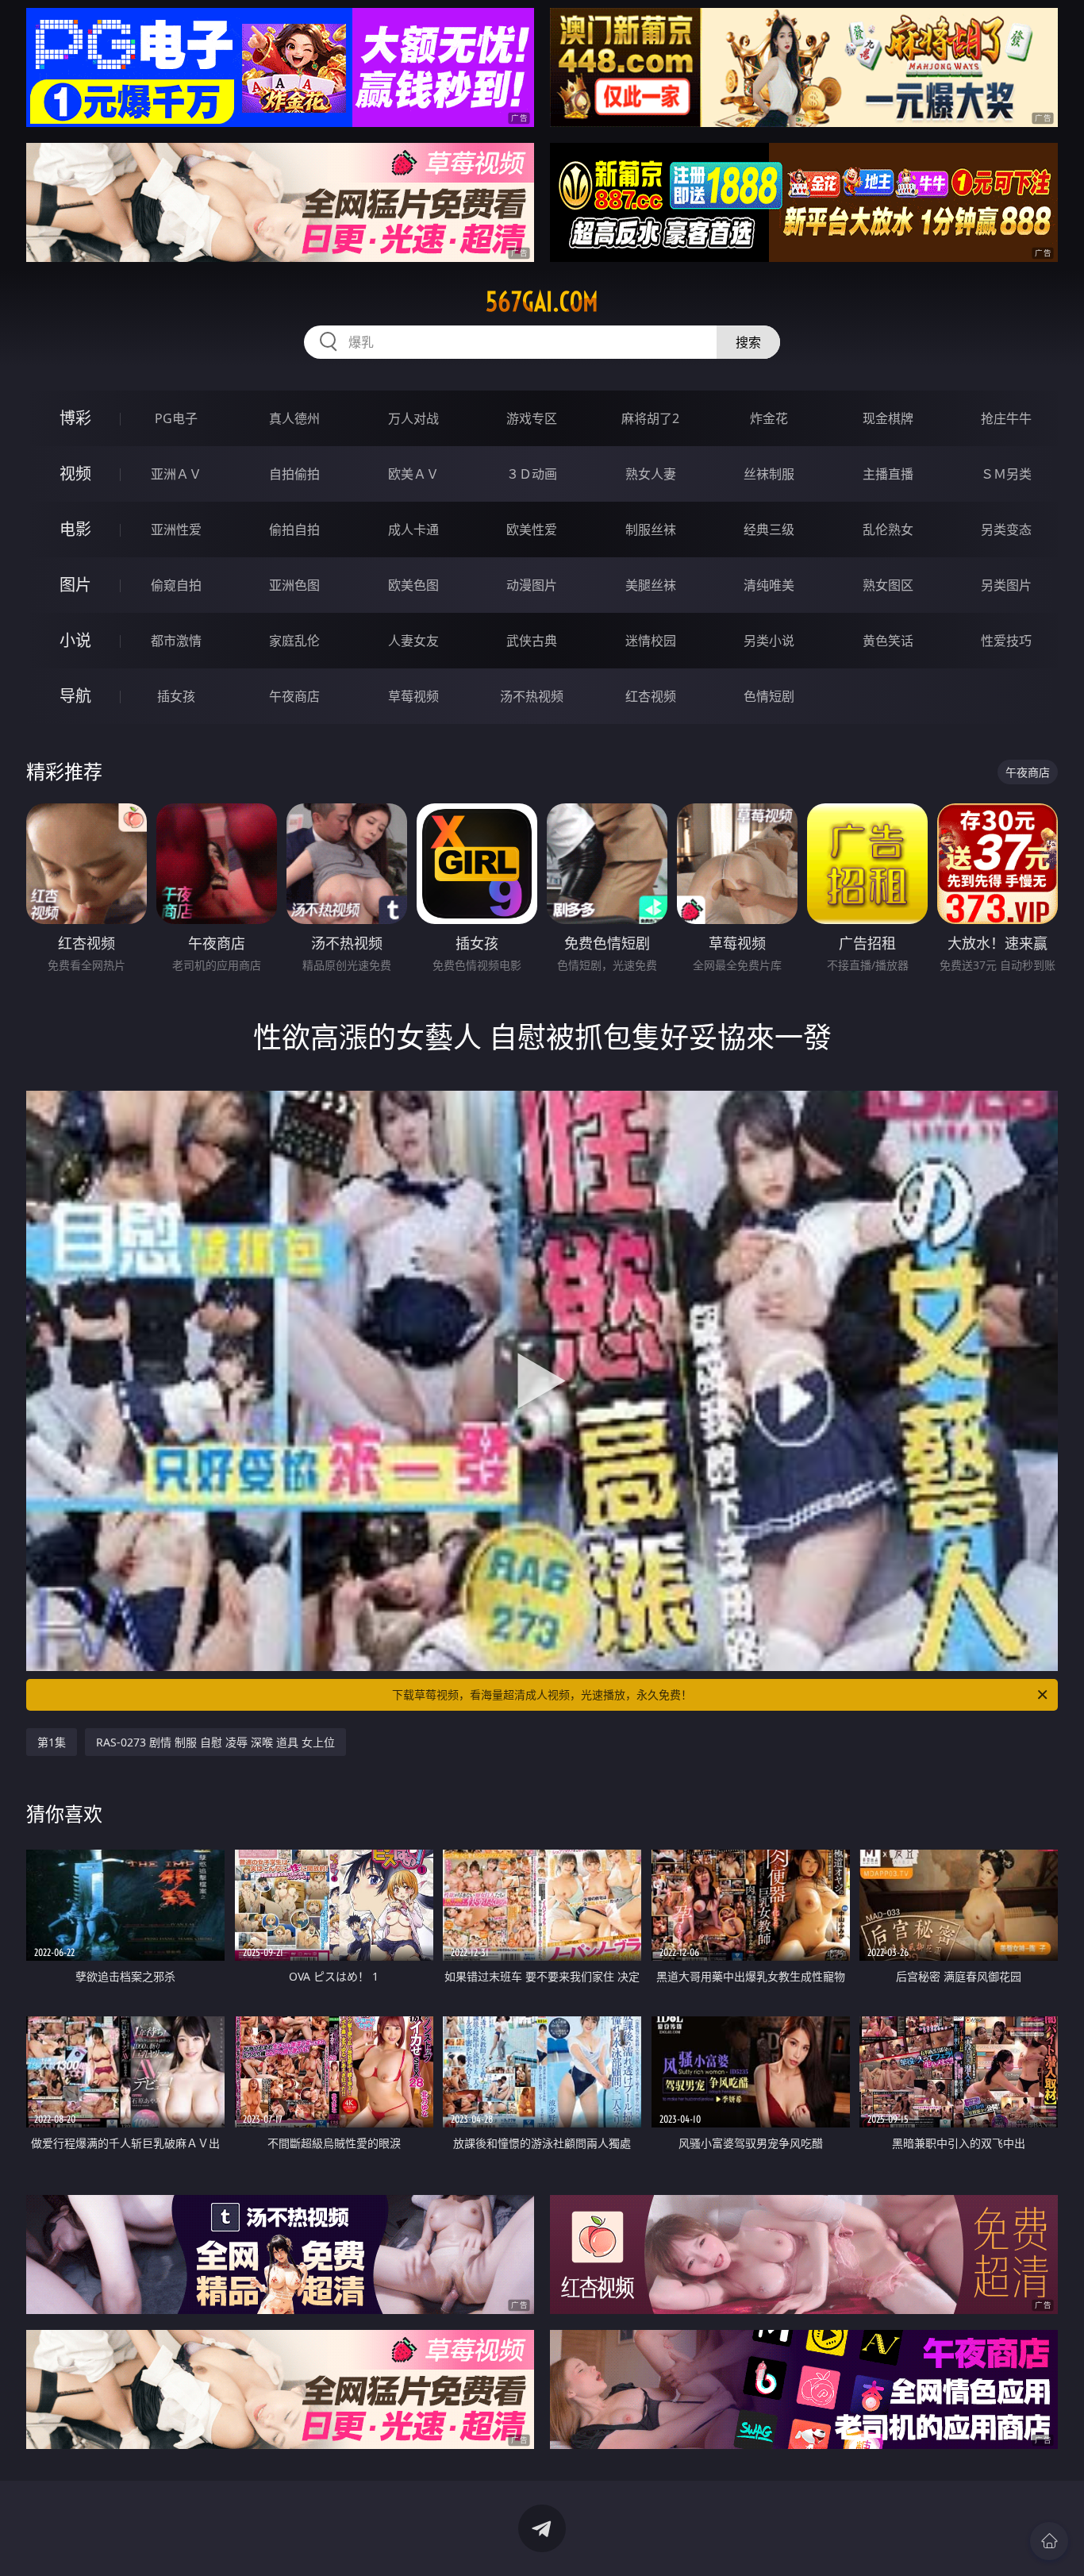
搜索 (748, 342)
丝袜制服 (769, 474)
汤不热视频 (532, 696)
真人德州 (294, 418)
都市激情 (176, 641)
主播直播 (888, 474)
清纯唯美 (769, 585)
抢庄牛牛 (1006, 418)
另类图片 (1006, 585)
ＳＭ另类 (1006, 474)
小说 (75, 640)
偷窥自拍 (176, 585)
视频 (75, 474)
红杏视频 (651, 696)
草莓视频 (413, 696)
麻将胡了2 (650, 418)
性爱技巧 (1006, 641)
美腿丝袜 (651, 585)
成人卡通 (413, 529)
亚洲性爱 (176, 529)
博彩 (75, 418)
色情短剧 (769, 696)
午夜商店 (294, 696)
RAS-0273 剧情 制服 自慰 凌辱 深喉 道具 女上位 (215, 1742)
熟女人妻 (651, 474)
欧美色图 (413, 585)
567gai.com (542, 302)
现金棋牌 (888, 418)
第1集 (52, 1742)
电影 (75, 529)
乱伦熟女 (888, 529)
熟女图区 (888, 585)
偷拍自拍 (294, 529)
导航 (75, 696)
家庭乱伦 (294, 641)
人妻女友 (413, 641)
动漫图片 (532, 585)
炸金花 (769, 418)
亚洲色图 (294, 585)
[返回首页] (1049, 2541)
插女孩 (176, 696)
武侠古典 (532, 641)
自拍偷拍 (294, 474)
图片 (75, 585)
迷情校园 (651, 641)
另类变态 (1006, 529)
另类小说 (769, 641)
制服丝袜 (651, 529)
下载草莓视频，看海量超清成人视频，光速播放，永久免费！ (542, 1694)
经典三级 (769, 529)
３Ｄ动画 (532, 474)
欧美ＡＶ (413, 474)
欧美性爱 (532, 529)
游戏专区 (532, 418)
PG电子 (176, 418)
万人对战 (413, 418)
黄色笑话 (888, 641)
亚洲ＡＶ (176, 474)
